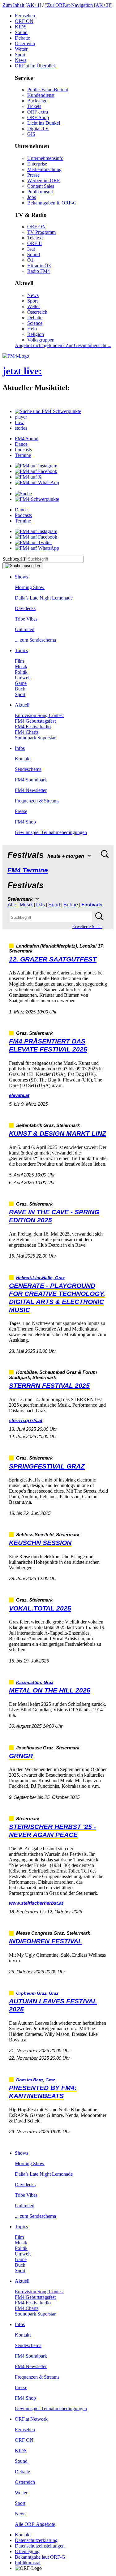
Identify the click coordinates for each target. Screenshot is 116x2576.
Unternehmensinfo (45, 158)
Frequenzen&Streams (37, 801)
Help (32, 329)
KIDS (21, 27)
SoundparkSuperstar (35, 738)
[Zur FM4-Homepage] (16, 356)
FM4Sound (27, 439)
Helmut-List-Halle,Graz (40, 1278)
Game (21, 683)
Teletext (35, 238)
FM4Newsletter (31, 790)
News (21, 60)
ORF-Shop (38, 117)
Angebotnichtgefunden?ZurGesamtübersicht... (63, 345)
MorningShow (30, 587)
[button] (48, 411)
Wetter (21, 49)
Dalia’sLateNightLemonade (44, 598)
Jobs (32, 197)
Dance (21, 444)
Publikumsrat (40, 192)
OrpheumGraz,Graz (37, 1993)
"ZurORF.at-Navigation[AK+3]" (78, 5)
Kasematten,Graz (35, 1682)
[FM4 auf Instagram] (36, 466)
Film (19, 661)
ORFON (24, 21)
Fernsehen (25, 16)
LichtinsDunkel (44, 123)
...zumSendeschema (35, 640)
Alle (12, 905)
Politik (21, 672)
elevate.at (19, 1095)
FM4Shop (25, 822)
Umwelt (23, 678)
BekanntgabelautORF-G (40, 2557)
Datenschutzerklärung (36, 2540)
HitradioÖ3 (39, 266)
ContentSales (41, 186)
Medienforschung (44, 169)
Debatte (22, 38)
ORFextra (38, 112)
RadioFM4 (39, 271)
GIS (31, 134)
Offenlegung (27, 2551)
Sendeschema (28, 769)
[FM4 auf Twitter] (33, 542)
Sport (20, 55)
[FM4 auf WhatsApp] (37, 482)
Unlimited (25, 629)
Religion (36, 334)
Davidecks (25, 608)
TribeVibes (26, 619)
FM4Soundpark (31, 780)
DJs (41, 905)
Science (35, 323)
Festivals (92, 905)
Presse (33, 175)
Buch (20, 689)
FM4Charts (27, 732)
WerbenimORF (43, 181)
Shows (21, 577)
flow (19, 422)
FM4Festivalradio (33, 727)
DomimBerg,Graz (36, 2080)
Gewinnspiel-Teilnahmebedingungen (51, 832)
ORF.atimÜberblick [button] (35, 66)
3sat (31, 249)
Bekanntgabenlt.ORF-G (52, 203)
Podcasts (23, 450)
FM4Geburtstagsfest (35, 721)
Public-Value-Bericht (48, 90)
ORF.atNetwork (31, 2419)
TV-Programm (41, 232)
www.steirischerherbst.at (36, 1903)
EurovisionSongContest (39, 715)
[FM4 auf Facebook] (36, 471)
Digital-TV (38, 129)
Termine (23, 455)
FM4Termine (28, 870)
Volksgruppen (41, 340)
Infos (20, 748)
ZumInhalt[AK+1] (22, 5)
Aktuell (22, 705)
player (21, 417)
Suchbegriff (14, 559)
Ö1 (30, 260)
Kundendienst (41, 95)
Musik (21, 667)
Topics (21, 650)
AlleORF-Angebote (35, 2524)
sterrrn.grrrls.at (26, 1420)
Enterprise (37, 164)
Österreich (25, 43)
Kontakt (23, 759)
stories (21, 428)
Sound (21, 32)
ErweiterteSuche (87, 927)
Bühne (71, 905)
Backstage (37, 101)
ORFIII (34, 243)
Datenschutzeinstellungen (40, 2546)
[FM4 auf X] (28, 477)
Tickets (34, 106)
